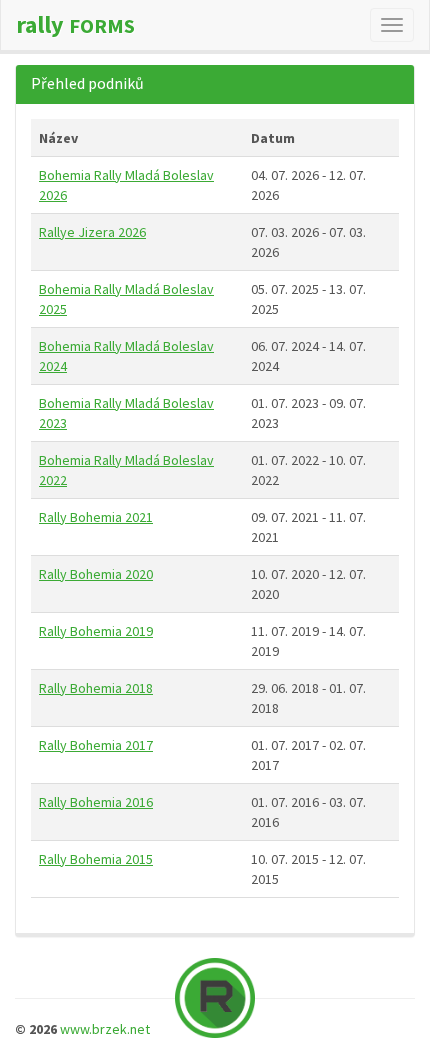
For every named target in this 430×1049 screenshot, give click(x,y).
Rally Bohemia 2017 (96, 745)
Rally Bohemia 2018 (96, 688)
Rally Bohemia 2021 (96, 517)
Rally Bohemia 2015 (96, 859)
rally (75, 24)
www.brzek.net (105, 1029)
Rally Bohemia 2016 (96, 802)
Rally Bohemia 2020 (96, 574)
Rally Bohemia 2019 (96, 631)
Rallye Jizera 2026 (92, 232)
